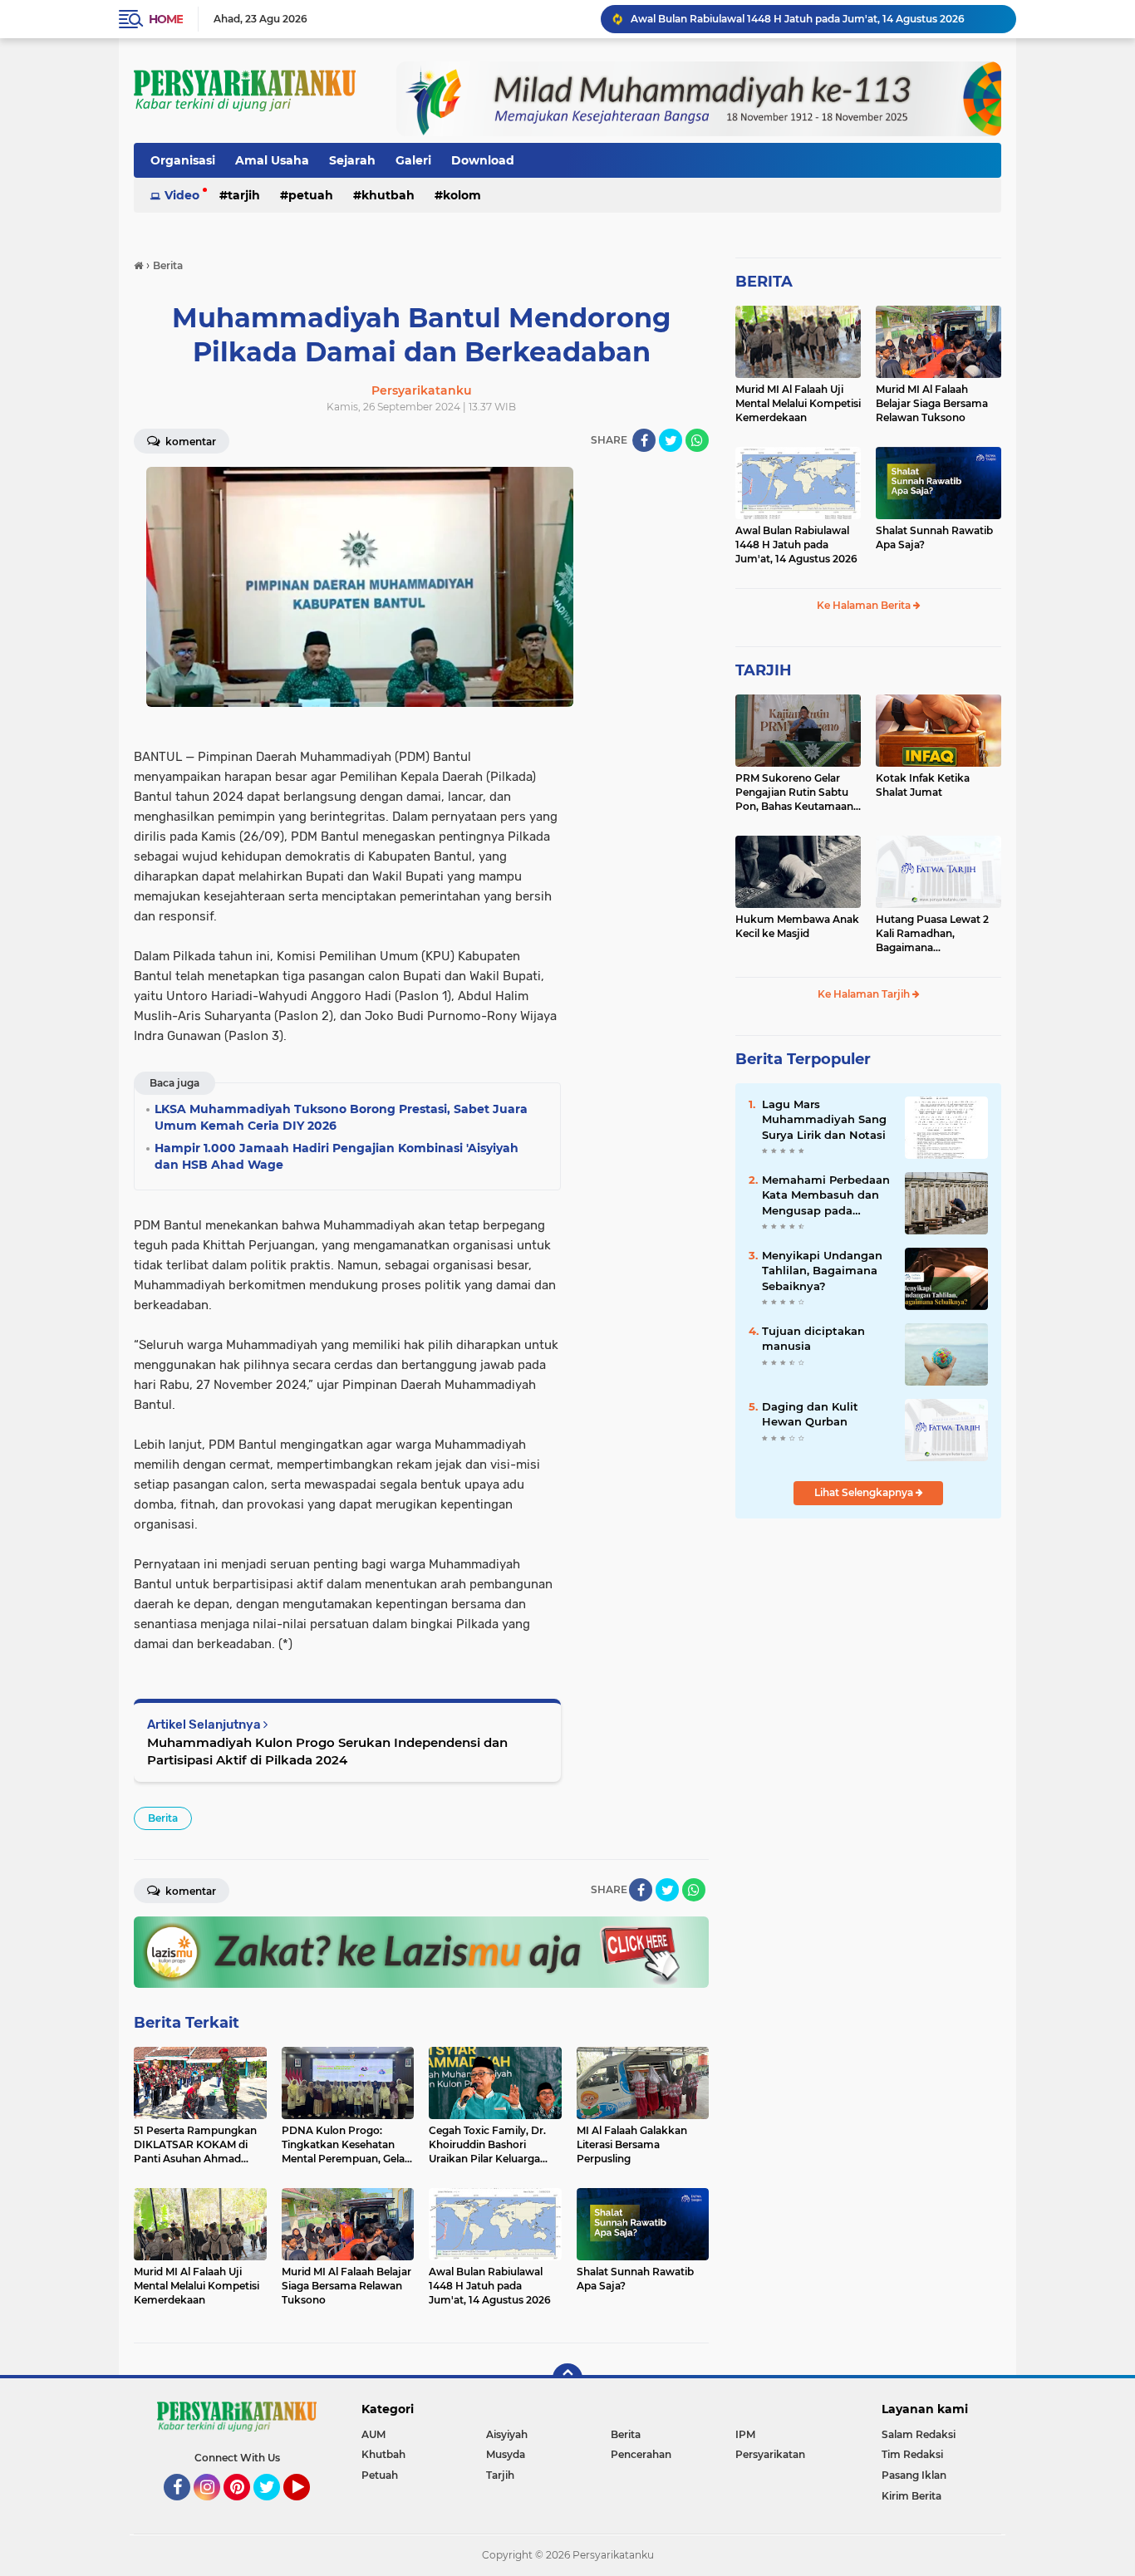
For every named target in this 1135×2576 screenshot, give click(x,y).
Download (483, 160)
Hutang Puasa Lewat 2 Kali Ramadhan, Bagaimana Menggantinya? (932, 934)
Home (166, 19)
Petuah (311, 195)
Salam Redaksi (919, 2434)
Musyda (506, 2454)
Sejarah (352, 160)
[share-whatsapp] (697, 440)
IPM (745, 2434)
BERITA (764, 282)
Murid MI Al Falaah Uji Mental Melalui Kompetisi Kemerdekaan (798, 403)
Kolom (462, 195)
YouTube (308, 2508)
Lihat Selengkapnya (865, 1492)
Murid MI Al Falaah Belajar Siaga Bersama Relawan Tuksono (932, 403)
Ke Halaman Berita (865, 605)
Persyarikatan (770, 2454)
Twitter (274, 2508)
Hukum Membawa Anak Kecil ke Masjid (797, 926)
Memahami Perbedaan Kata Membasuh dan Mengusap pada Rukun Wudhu (826, 1195)
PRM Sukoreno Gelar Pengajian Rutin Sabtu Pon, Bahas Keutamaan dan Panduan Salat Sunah (794, 792)
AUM (373, 2434)
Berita (163, 1818)
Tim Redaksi (912, 2454)
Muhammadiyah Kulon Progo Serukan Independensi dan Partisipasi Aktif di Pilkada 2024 (327, 1751)
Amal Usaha (272, 160)
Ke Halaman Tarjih (865, 994)
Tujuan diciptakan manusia (813, 1338)
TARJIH (764, 670)
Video (182, 195)
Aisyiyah (507, 2434)
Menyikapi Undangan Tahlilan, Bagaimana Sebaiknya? (822, 1270)
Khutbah (388, 195)
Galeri (413, 160)
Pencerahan (641, 2454)
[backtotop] (567, 2378)
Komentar (189, 442)
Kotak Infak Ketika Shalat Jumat (923, 785)
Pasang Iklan (914, 2475)
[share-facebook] (644, 440)
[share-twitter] (671, 440)
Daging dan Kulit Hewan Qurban (810, 1414)
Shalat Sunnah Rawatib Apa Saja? (934, 537)
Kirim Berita (911, 2496)
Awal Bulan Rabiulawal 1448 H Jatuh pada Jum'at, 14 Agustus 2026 (798, 19)
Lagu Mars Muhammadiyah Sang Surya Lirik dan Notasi (824, 1119)
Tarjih (244, 195)
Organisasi (183, 160)
